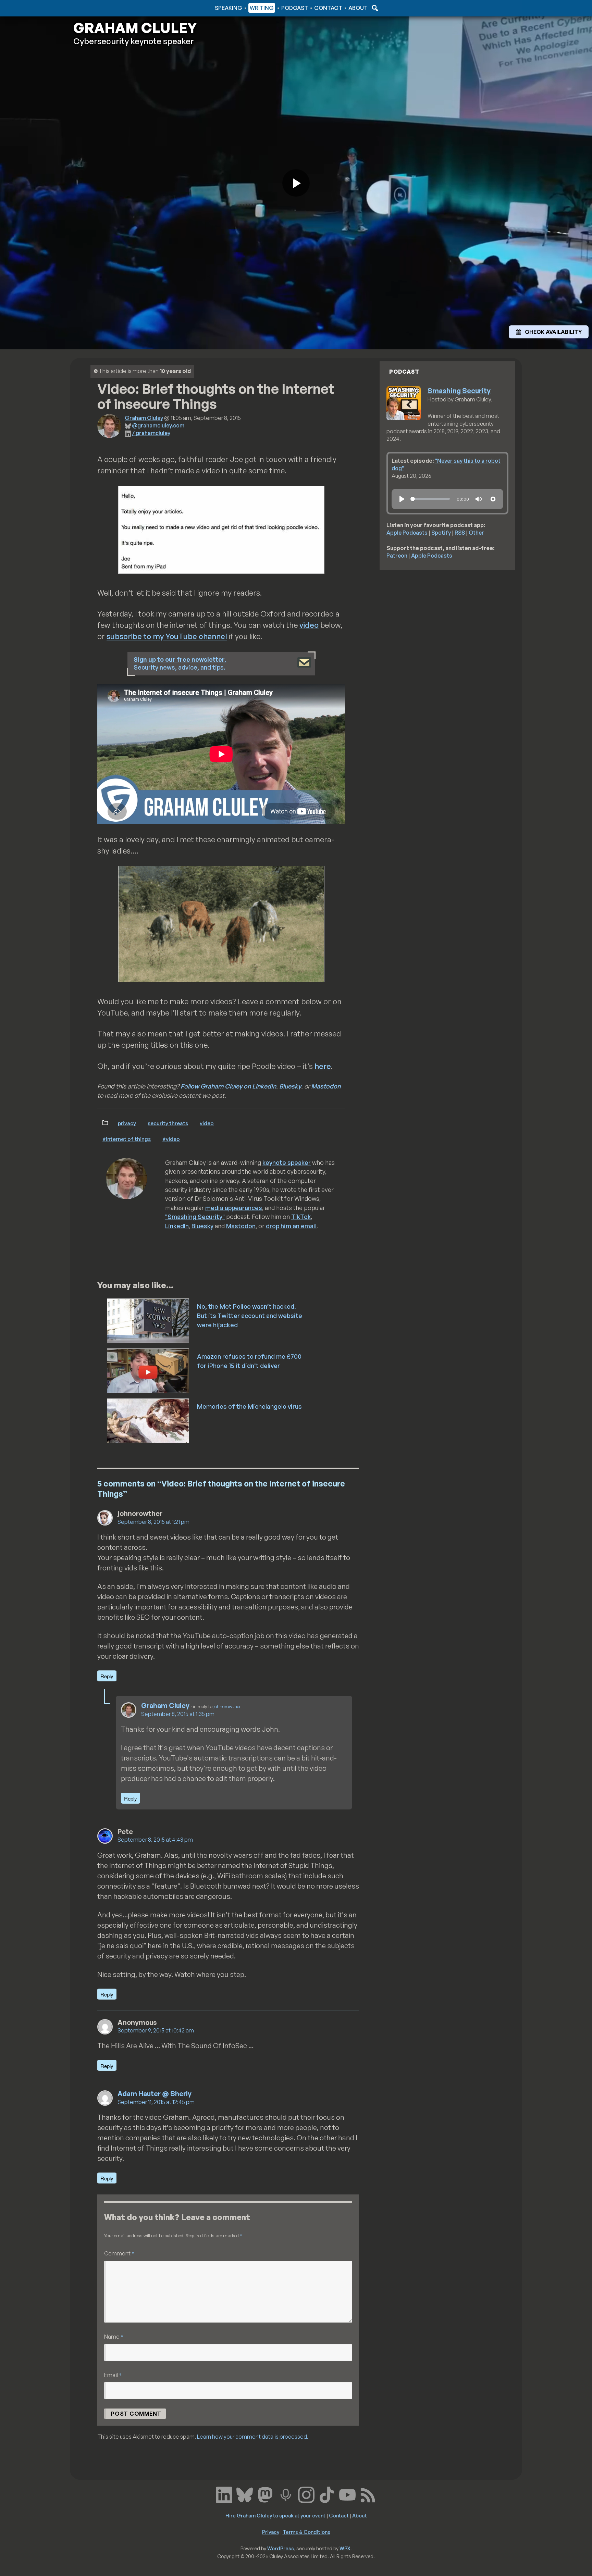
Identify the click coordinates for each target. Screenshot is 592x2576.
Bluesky (290, 1086)
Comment (119, 2253)
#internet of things (127, 1139)
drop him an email (291, 1226)
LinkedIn (177, 1226)
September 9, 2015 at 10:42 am (156, 2030)
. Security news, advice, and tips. (180, 663)
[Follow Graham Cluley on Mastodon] (265, 2494)
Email (113, 2375)
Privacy (127, 1123)
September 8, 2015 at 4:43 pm (155, 1840)
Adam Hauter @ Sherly (155, 2094)
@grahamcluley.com (158, 425)
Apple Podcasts (407, 533)
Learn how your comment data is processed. (253, 2437)
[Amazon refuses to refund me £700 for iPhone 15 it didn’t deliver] (149, 1370)
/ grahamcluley (151, 433)
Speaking (229, 8)
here (323, 1066)
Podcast (295, 8)
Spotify (441, 533)
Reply (107, 1676)
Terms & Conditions (306, 2532)
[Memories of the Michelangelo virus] (149, 1420)
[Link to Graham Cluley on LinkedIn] (224, 2494)
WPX (345, 2548)
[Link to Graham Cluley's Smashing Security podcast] (286, 2494)
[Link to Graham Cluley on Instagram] (306, 2494)
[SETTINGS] (493, 499)
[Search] (374, 8)
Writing (262, 8)
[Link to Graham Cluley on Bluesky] (245, 2494)
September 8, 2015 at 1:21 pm (153, 1522)
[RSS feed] (368, 2494)
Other (476, 533)
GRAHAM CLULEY (135, 28)
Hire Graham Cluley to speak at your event (275, 2515)
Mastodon (326, 1086)
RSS (460, 533)
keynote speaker (287, 1162)
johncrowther (227, 1706)
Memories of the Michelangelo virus (249, 1406)
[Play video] (296, 183)
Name (114, 2336)
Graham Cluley (101, 8)
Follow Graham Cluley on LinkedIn (228, 1086)
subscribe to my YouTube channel (167, 636)
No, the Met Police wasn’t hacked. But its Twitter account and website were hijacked (250, 1316)
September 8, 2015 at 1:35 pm (178, 1714)
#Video (171, 1139)
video (309, 625)
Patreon (397, 556)
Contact (328, 8)
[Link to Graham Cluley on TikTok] (327, 2494)
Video (207, 1123)
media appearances (234, 1208)
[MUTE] (479, 499)
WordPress (281, 2548)
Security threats (168, 1123)
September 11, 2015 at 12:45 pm (156, 2102)
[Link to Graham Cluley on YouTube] (347, 2494)
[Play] (402, 499)
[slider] (430, 499)
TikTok (301, 1217)
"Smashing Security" (195, 1217)
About (358, 8)
